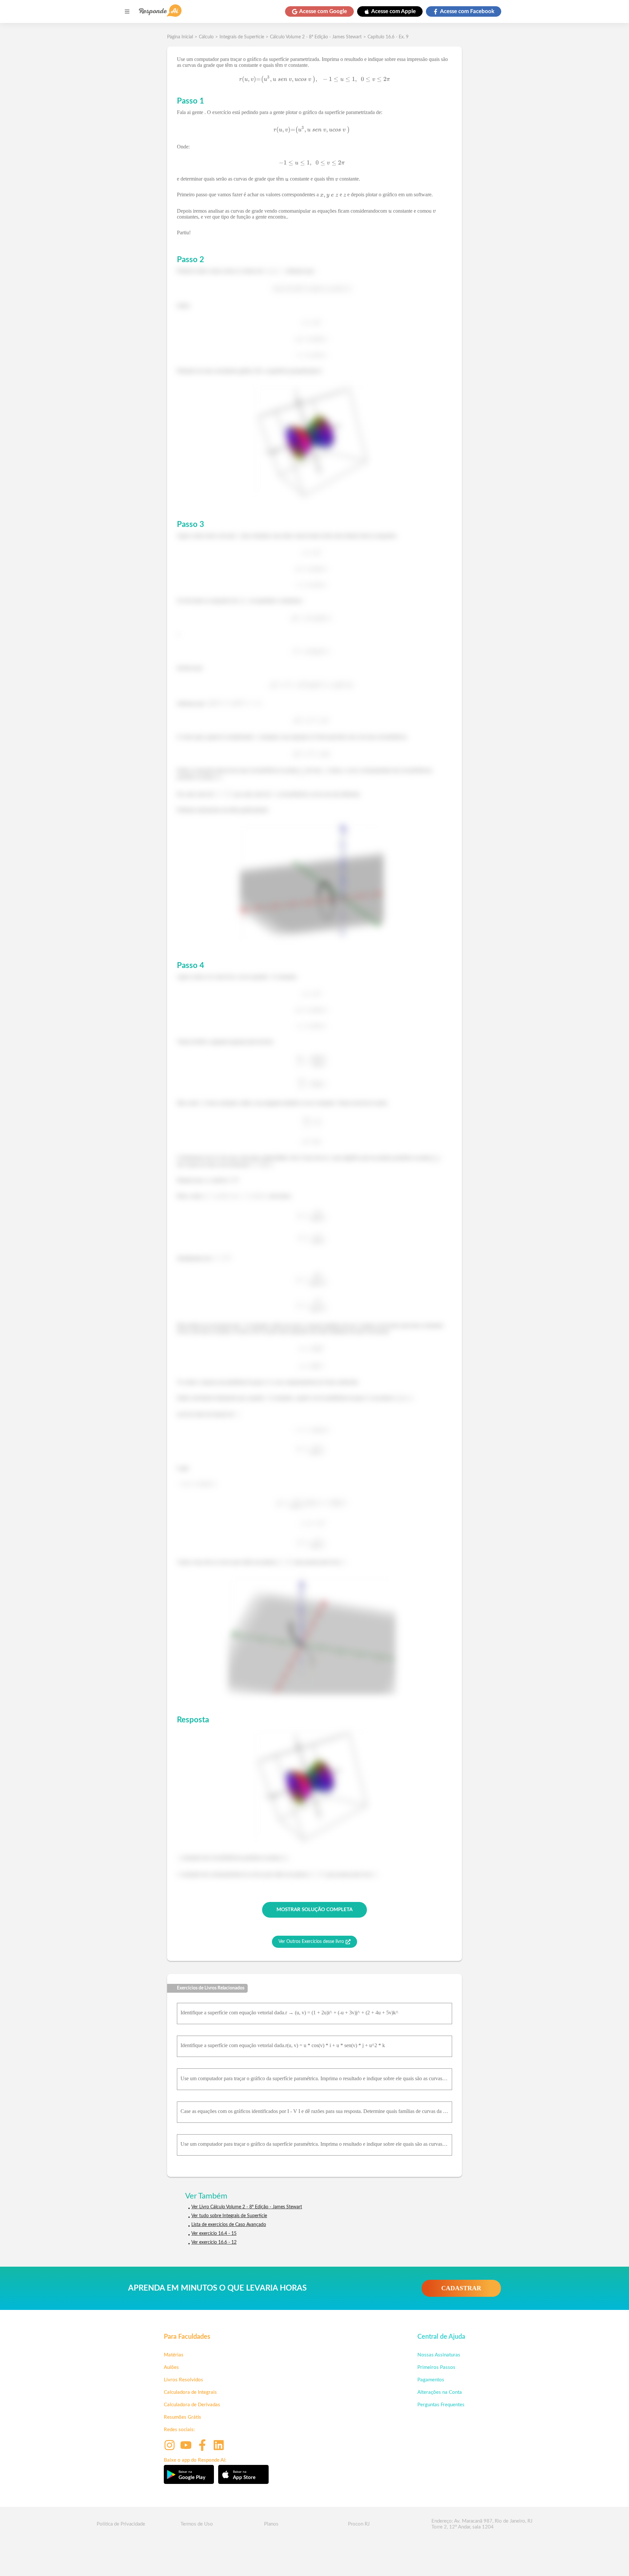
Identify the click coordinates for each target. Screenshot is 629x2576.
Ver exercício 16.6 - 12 (214, 2242)
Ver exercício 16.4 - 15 (214, 2234)
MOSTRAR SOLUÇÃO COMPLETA (314, 1910)
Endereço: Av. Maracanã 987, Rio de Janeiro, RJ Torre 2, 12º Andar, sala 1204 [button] (482, 2524)
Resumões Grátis (182, 2417)
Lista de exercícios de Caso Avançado (229, 2225)
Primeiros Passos (436, 2367)
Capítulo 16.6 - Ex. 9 (388, 37)
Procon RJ (359, 2524)
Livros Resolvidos (183, 2380)
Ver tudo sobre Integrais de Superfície (229, 2216)
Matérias (174, 2355)
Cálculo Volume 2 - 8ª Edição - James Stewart (316, 37)
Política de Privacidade (121, 2524)
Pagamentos (431, 2380)
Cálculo (206, 37)
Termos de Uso (197, 2524)
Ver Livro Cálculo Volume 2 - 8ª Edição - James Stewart (247, 2207)
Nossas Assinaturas (439, 2355)
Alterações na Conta (440, 2392)
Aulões (171, 2367)
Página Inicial (180, 37)
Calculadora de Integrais (190, 2392)
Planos (271, 2524)
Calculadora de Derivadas (192, 2405)
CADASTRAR (461, 2288)
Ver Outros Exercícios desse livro (311, 1942)
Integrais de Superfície (242, 37)
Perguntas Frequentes (441, 2405)
